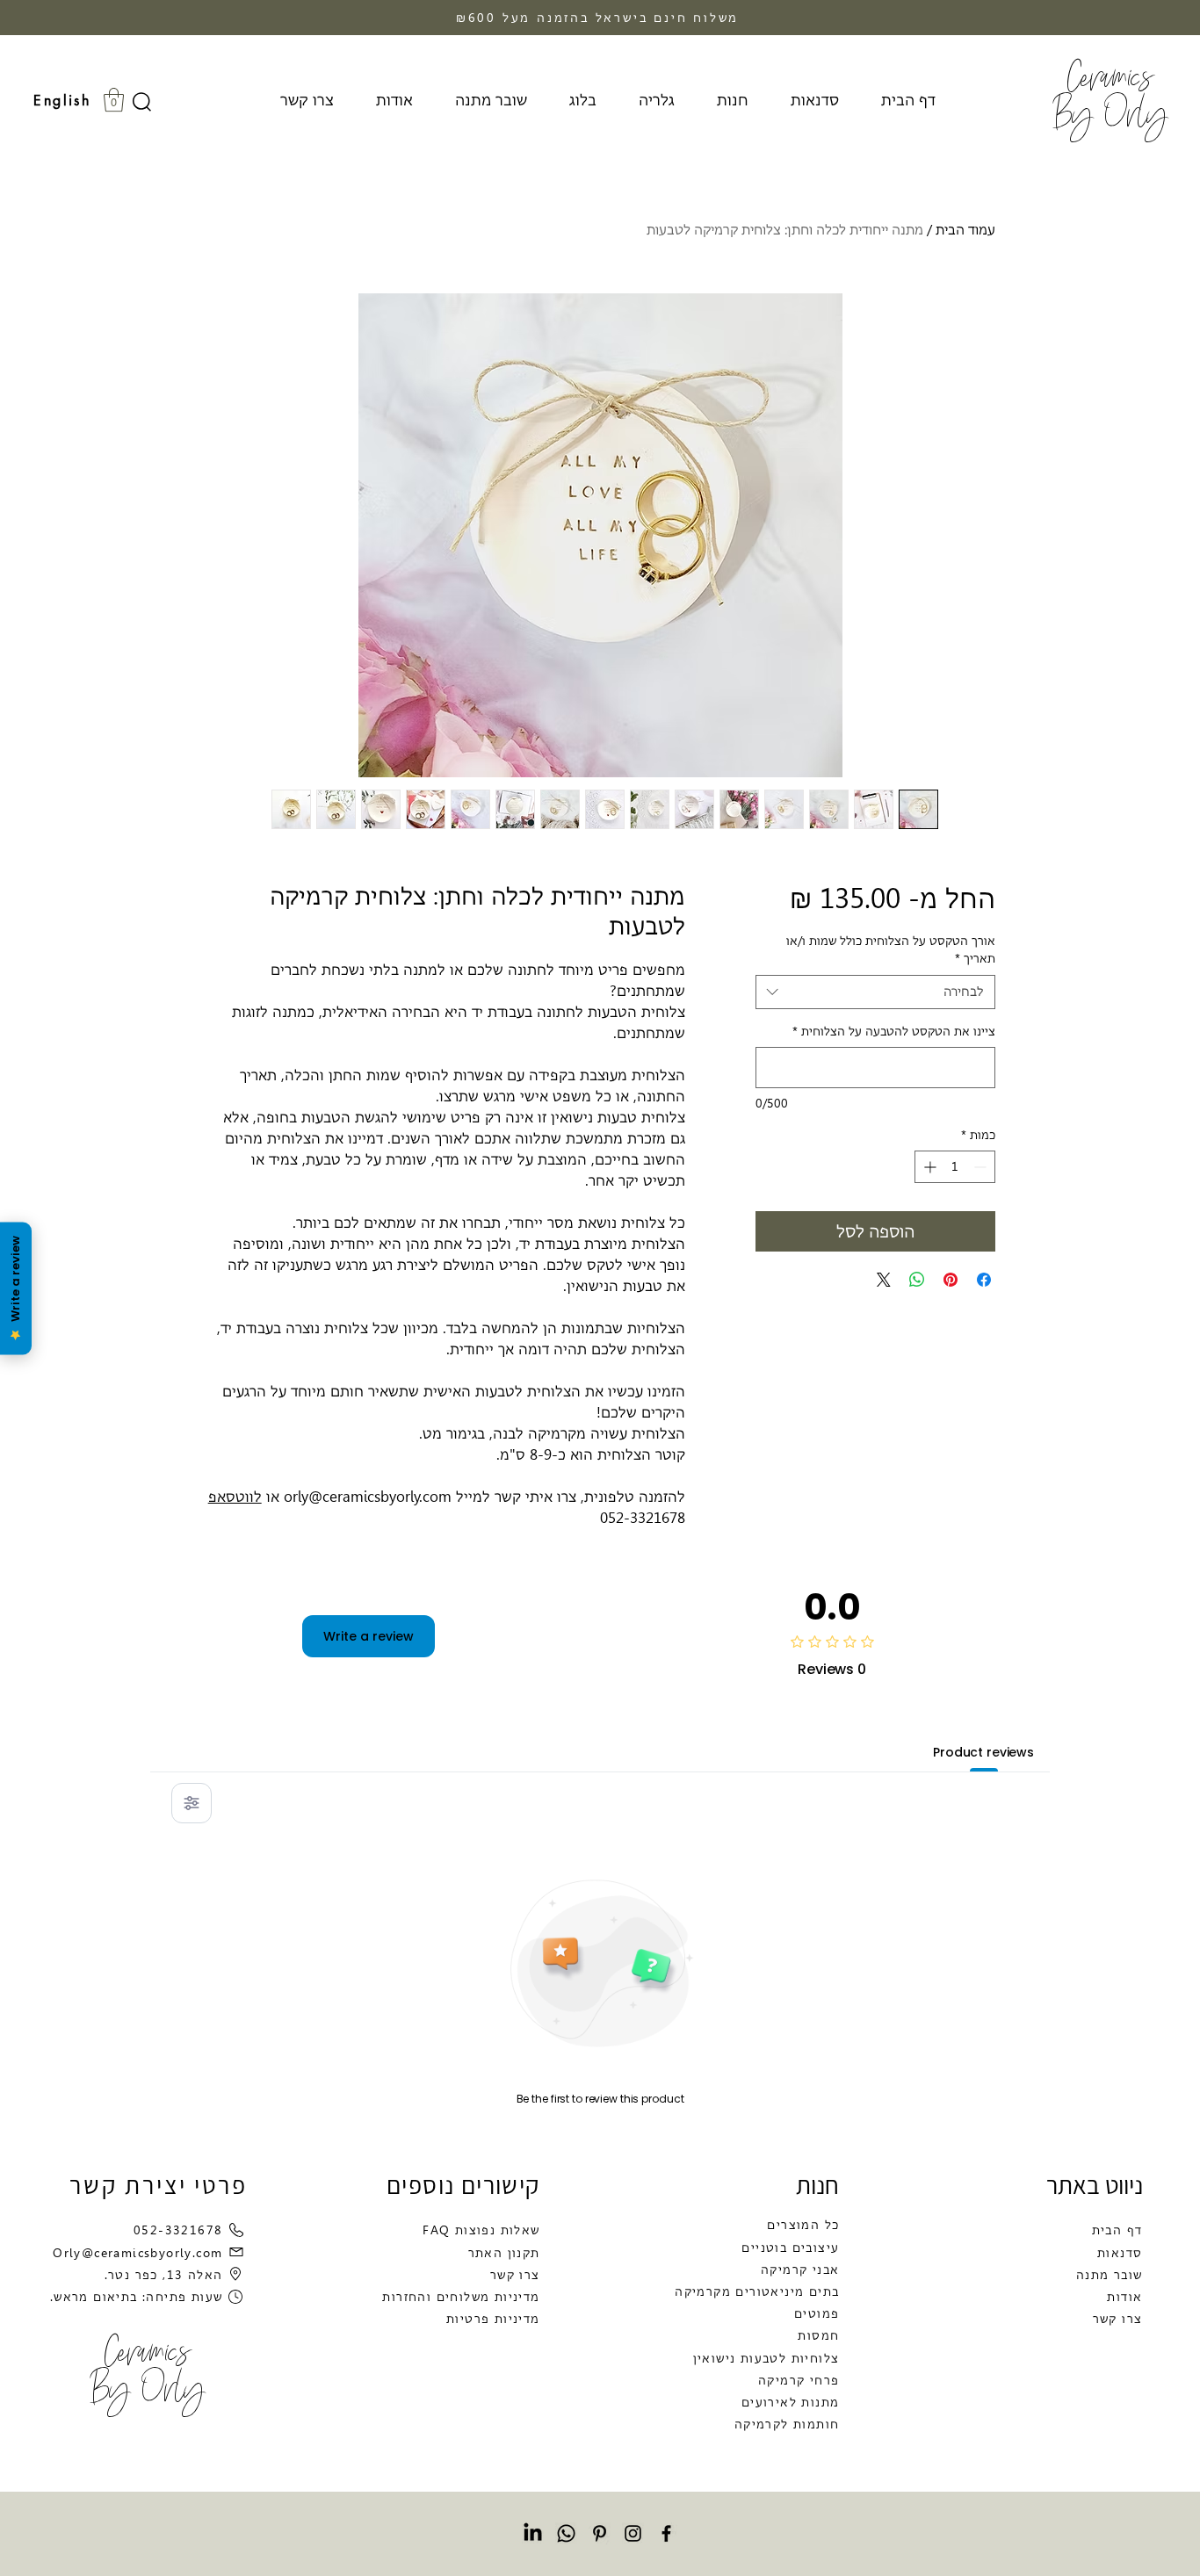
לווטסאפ (235, 1497)
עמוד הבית (965, 230)
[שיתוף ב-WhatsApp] (917, 1280)
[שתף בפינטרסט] (951, 1280)
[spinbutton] (955, 1167)
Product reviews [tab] (983, 1752)
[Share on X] (884, 1280)
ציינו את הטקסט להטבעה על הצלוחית (894, 1031)
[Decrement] (982, 1167)
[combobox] (875, 992)
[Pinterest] (600, 2533)
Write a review (369, 1636)
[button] (114, 100)
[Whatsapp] (566, 2533)
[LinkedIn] (533, 2533)
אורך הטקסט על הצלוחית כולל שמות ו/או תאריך (891, 949)
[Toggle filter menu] (192, 1803)
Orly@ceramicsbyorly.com (137, 2253)
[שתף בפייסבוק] (984, 1280)
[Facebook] (666, 2533)
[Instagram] (633, 2533)
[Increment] (928, 1167)
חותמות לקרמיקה (787, 2424)
